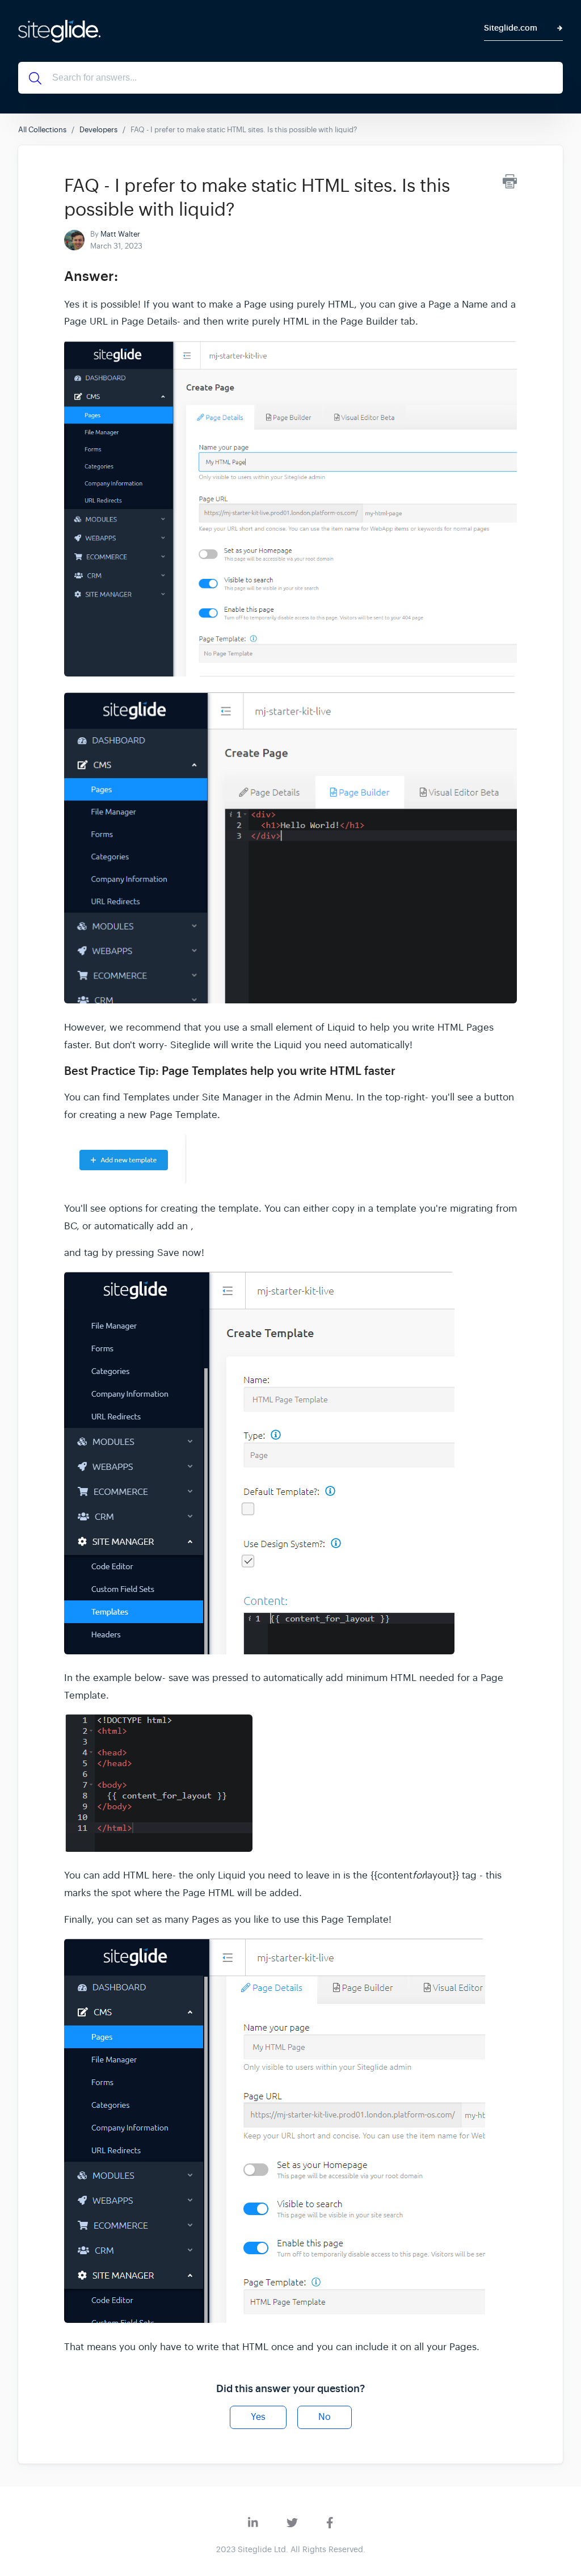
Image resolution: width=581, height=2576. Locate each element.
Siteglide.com (511, 28)
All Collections (42, 130)
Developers (98, 130)
